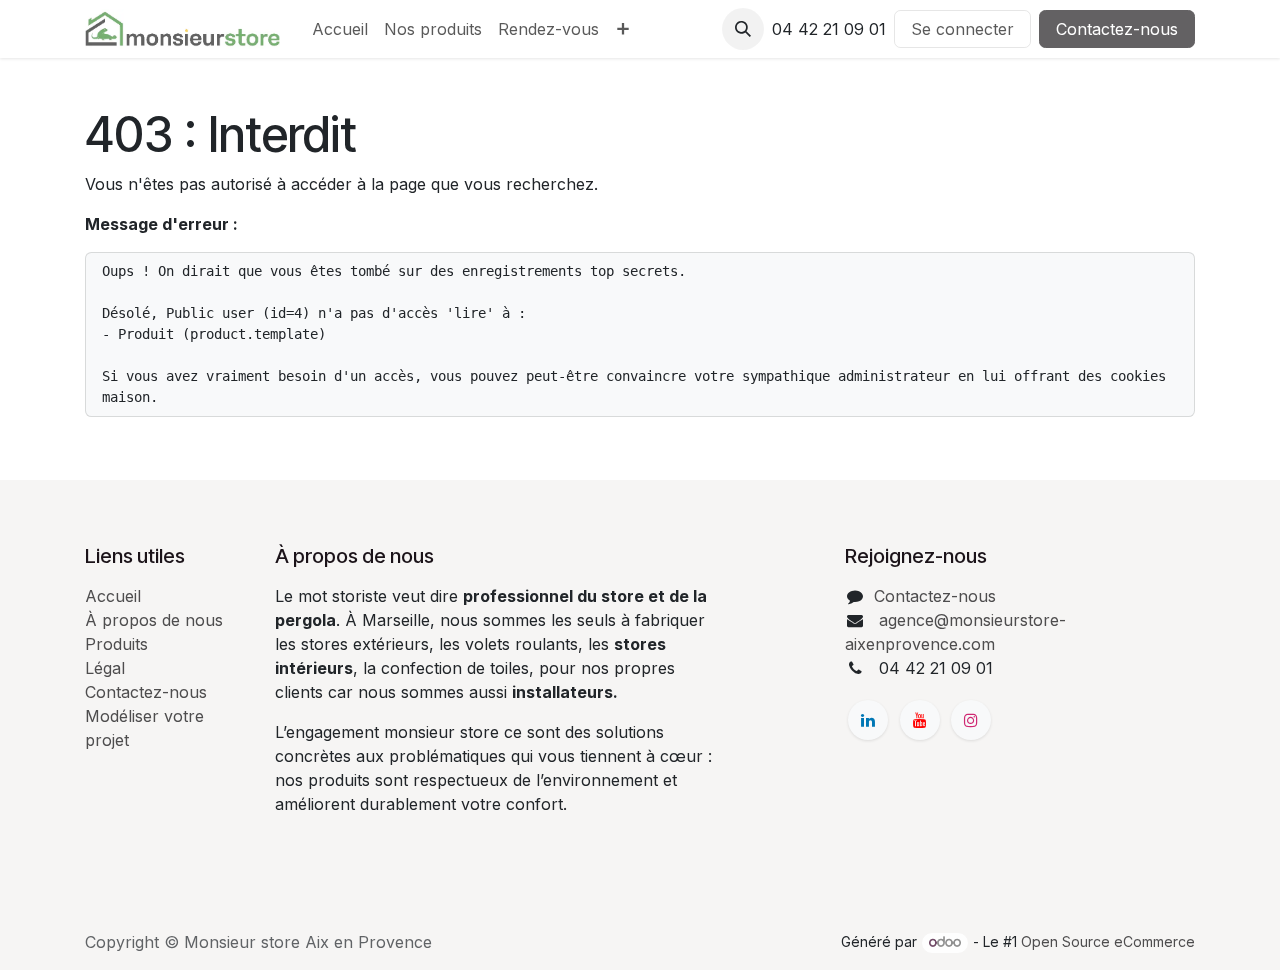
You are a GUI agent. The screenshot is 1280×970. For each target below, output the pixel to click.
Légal (105, 668)
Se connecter (962, 29)
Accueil (113, 596)
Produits (116, 644)
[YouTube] (920, 720)
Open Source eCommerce (1108, 941)
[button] (743, 29)
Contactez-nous (1117, 29)
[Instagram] (971, 720)
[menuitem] (340, 29)
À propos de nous (154, 620)
